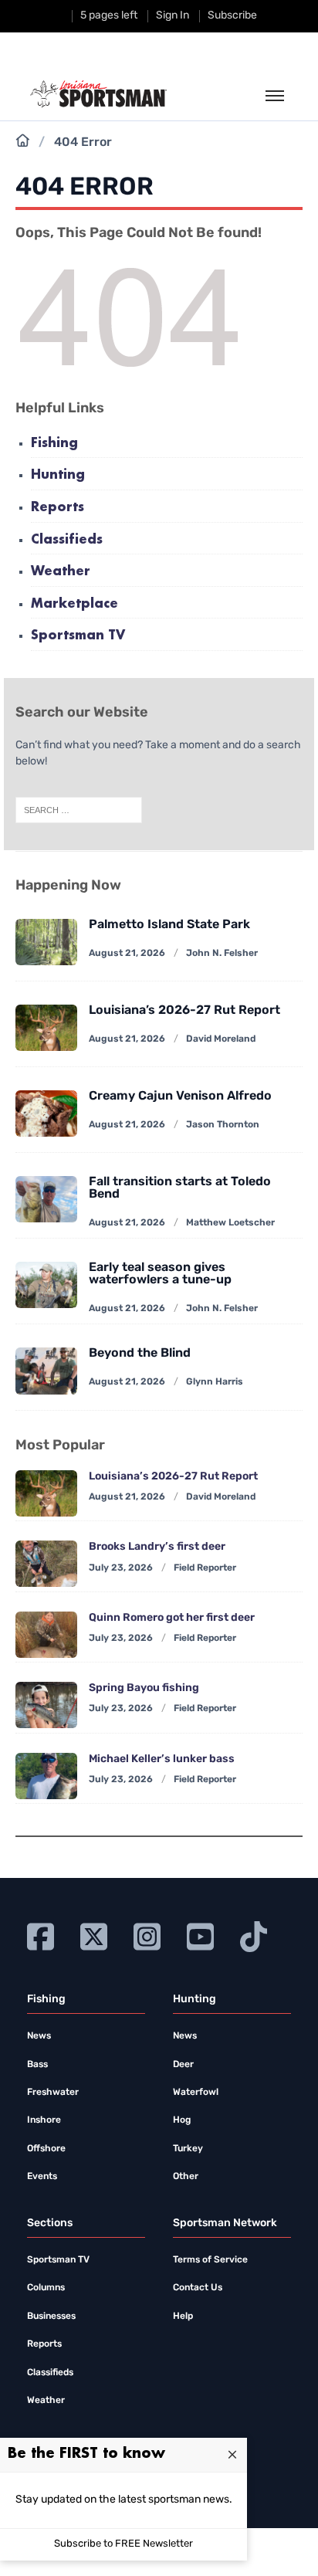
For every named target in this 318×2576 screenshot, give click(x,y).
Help (183, 2317)
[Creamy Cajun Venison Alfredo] (46, 1113)
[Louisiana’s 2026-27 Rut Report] (46, 1028)
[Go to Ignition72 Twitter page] (94, 1935)
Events (42, 2177)
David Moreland (221, 1039)
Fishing (54, 444)
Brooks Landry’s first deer (157, 1547)
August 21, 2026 (127, 954)
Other (186, 2177)
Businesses (51, 2317)
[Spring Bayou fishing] (46, 1705)
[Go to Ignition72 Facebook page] (41, 1935)
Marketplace (74, 604)
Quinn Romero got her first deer (172, 1618)
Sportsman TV (78, 636)
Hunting (58, 475)
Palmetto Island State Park (169, 925)
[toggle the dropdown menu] (275, 97)
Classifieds (67, 540)
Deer (183, 2065)
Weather (61, 572)
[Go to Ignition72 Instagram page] (147, 1935)
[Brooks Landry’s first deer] (46, 1564)
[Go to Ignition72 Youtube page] (200, 1935)
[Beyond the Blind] (46, 1371)
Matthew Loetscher (230, 1223)
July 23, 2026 (121, 1568)
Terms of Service (210, 2260)
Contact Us (198, 2288)
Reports (58, 508)
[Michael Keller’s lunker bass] (46, 1776)
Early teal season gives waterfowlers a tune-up (160, 1274)
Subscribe (232, 16)
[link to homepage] (98, 94)
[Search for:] (79, 811)
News (39, 2036)
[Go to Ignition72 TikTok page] (254, 1935)
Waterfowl (196, 2093)
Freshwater (53, 2093)
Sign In (173, 16)
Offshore (46, 2149)
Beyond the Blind (140, 1354)
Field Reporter (205, 1568)
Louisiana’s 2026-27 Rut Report (184, 1011)
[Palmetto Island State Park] (46, 942)
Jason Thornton (223, 1125)
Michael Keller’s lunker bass (162, 1759)
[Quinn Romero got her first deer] (46, 1635)
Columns (46, 2288)
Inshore (44, 2120)
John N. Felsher (222, 954)
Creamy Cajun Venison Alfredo (180, 1096)
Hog (182, 2120)
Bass (37, 2065)
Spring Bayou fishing (144, 1688)
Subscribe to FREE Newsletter (123, 2544)
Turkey (188, 2149)
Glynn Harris (215, 1382)
